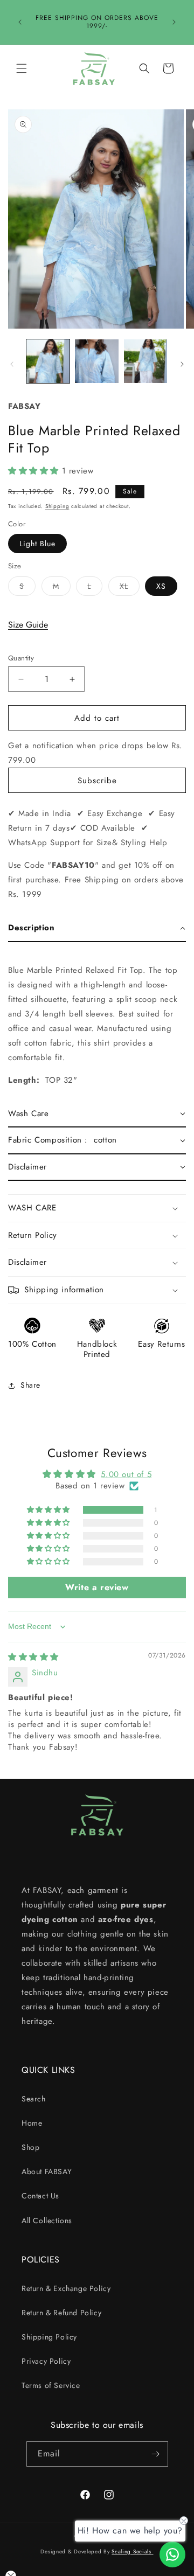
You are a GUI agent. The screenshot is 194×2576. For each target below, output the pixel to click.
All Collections (47, 2220)
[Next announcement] (174, 22)
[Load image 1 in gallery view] (48, 361)
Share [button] (30, 1385)
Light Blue (37, 544)
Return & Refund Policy (61, 2313)
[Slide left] (12, 364)
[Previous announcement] (20, 22)
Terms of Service (51, 2385)
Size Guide (28, 625)
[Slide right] (182, 364)
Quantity (21, 658)
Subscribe (97, 781)
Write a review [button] (97, 1587)
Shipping (57, 506)
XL (130, 588)
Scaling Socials (132, 2551)
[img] (33, 1657)
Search (34, 2099)
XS (161, 586)
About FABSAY (47, 2171)
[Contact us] (172, 2554)
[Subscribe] (156, 2454)
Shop (30, 2147)
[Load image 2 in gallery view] (96, 361)
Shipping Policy (49, 2337)
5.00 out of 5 (126, 1474)
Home (32, 2123)
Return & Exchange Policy (66, 2288)
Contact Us (40, 2196)
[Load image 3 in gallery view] (145, 361)
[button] (22, 68)
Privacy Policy (46, 2361)
